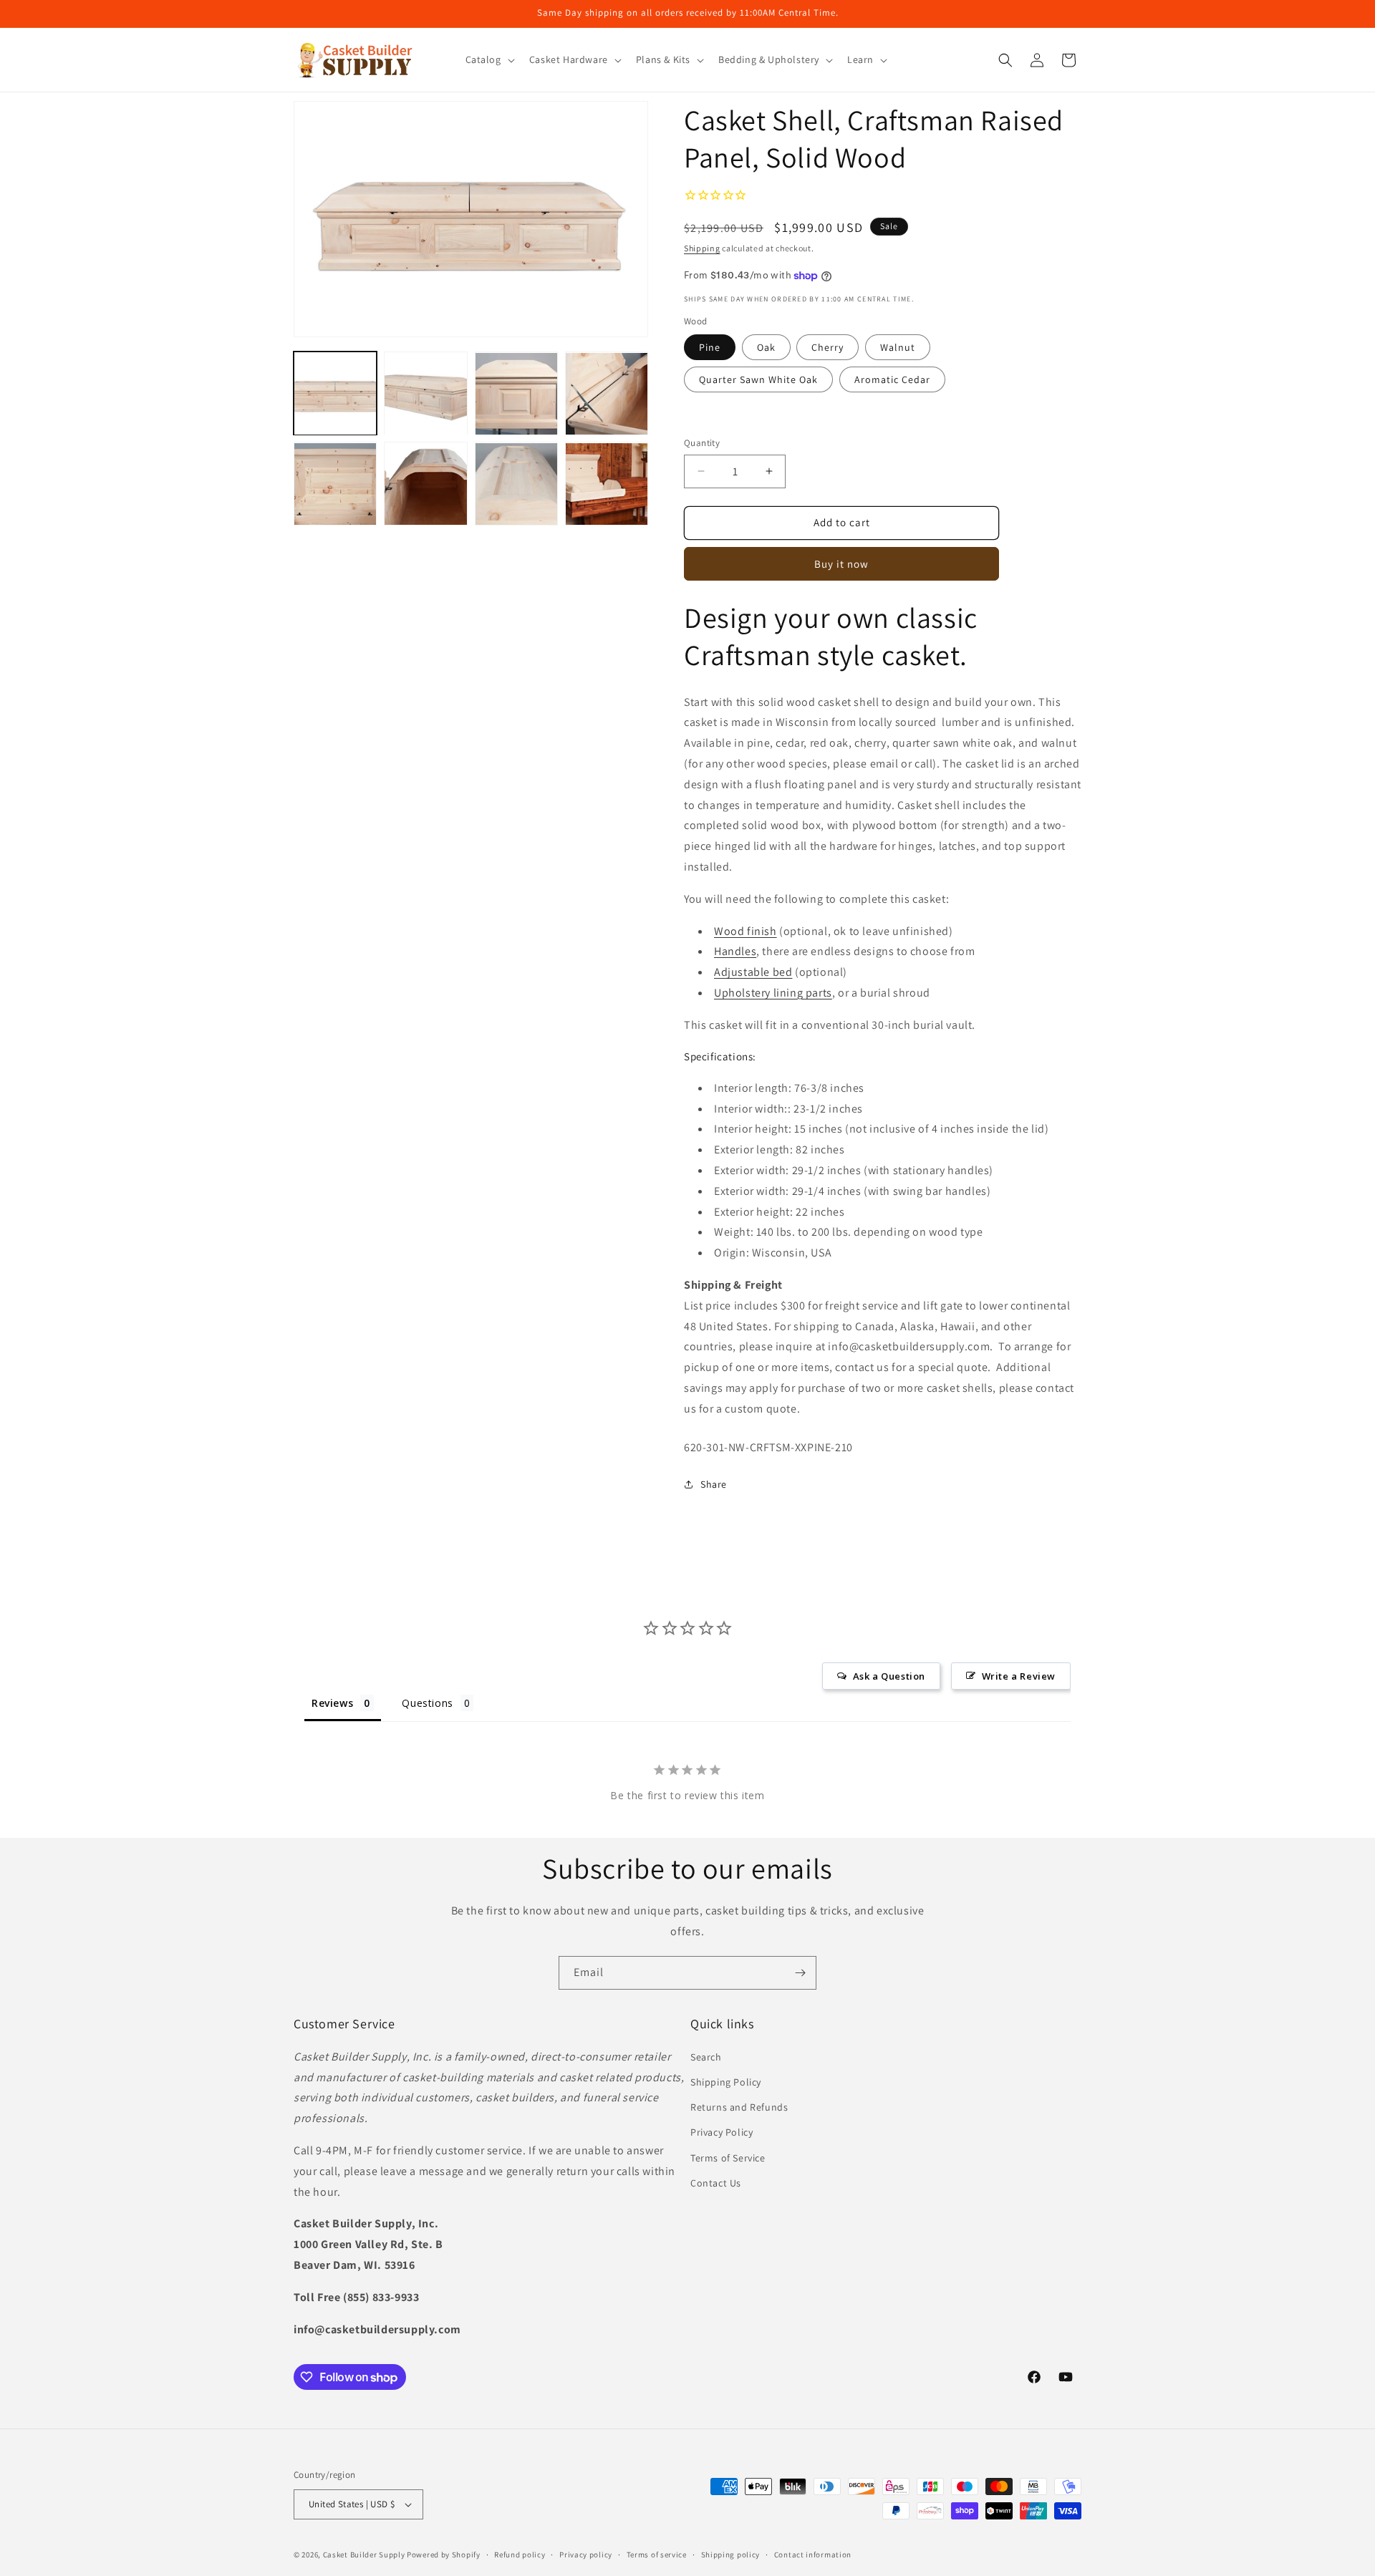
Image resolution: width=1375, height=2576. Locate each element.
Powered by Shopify (444, 2555)
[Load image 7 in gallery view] (516, 484)
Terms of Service (728, 2157)
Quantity (702, 443)
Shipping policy (731, 2554)
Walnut (898, 347)
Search (706, 2057)
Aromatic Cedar (892, 379)
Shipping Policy (726, 2082)
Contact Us (716, 2182)
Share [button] (714, 1484)
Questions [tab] (427, 1704)
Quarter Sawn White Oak (758, 379)
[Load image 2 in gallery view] (425, 394)
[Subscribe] (800, 1973)
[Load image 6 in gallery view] (425, 484)
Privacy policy (586, 2554)
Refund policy (520, 2554)
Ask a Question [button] (889, 1677)
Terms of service (657, 2554)
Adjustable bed (753, 972)
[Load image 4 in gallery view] (607, 394)
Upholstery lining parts (773, 993)
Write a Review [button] (1019, 1677)
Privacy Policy (722, 2132)
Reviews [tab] (332, 1704)
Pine (710, 347)
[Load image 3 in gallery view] (516, 394)
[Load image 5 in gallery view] (335, 484)
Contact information (813, 2554)
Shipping (702, 248)
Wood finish (746, 931)
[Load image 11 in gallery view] (607, 484)
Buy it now (841, 564)
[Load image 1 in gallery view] (335, 394)
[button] (489, 59)
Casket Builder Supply (364, 2555)
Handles (735, 951)
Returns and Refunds (739, 2107)
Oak (766, 347)
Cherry (828, 347)
